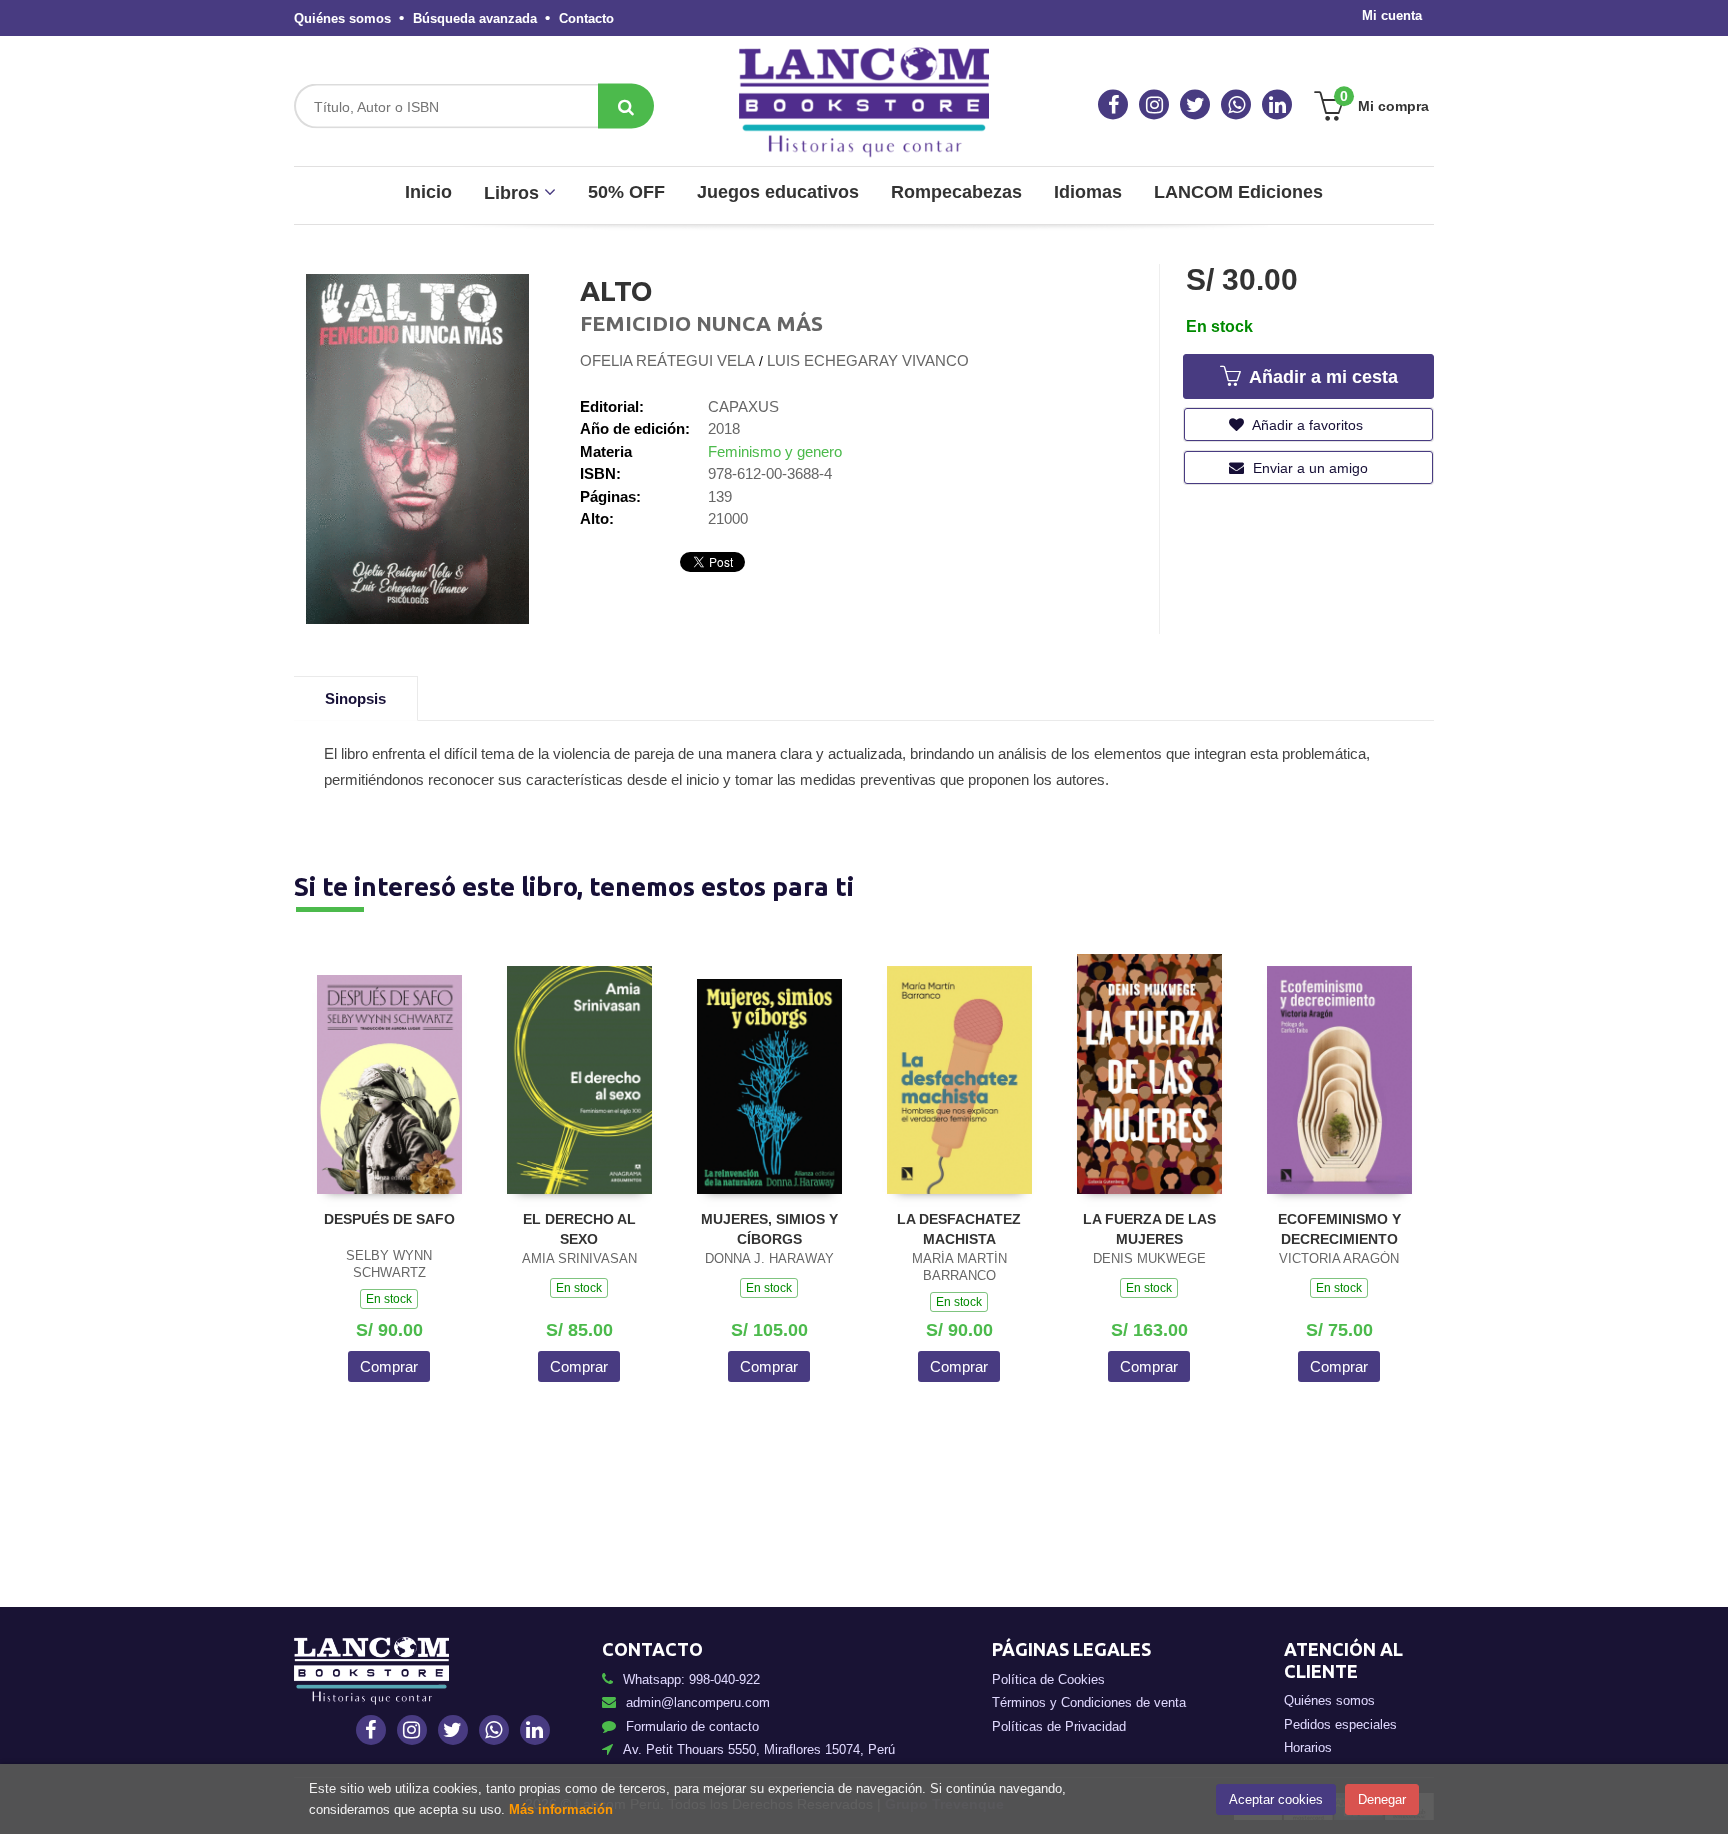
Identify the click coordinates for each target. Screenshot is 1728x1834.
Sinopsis (355, 698)
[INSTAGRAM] (1154, 105)
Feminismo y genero (775, 451)
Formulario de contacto (692, 1726)
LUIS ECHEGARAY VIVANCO (868, 360)
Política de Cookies (1048, 1679)
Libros (514, 193)
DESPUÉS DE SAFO (389, 1219)
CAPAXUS (743, 406)
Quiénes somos (342, 18)
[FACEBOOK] (1113, 105)
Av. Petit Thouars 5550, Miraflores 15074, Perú (759, 1749)
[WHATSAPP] (1236, 105)
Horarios (1308, 1747)
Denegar (1382, 1799)
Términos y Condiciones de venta (1089, 1702)
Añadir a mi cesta (1321, 377)
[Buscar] (626, 106)
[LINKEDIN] (1277, 105)
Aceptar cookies (1276, 1799)
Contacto (586, 18)
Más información (561, 1809)
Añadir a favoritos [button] (1306, 425)
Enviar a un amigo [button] (1308, 468)
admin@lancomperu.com (698, 1702)
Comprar (389, 1366)
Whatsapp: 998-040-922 (691, 1679)
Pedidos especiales (1340, 1724)
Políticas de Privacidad (1059, 1726)
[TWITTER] (1195, 105)
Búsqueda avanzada (475, 18)
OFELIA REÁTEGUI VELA (667, 360)
